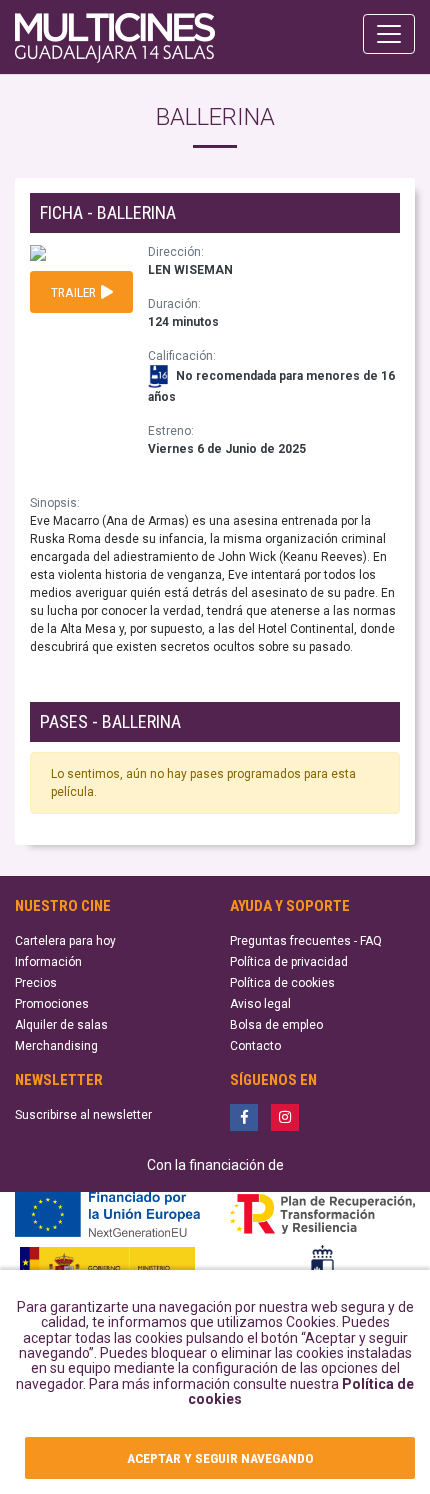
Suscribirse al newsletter (83, 1115)
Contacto (255, 1046)
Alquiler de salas (61, 1025)
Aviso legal (260, 1004)
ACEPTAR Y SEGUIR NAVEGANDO (220, 1458)
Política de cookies (282, 983)
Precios (36, 983)
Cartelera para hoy (65, 941)
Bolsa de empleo (276, 1025)
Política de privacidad (289, 962)
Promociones (52, 1004)
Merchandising (56, 1046)
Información (48, 962)
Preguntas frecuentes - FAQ (306, 941)
